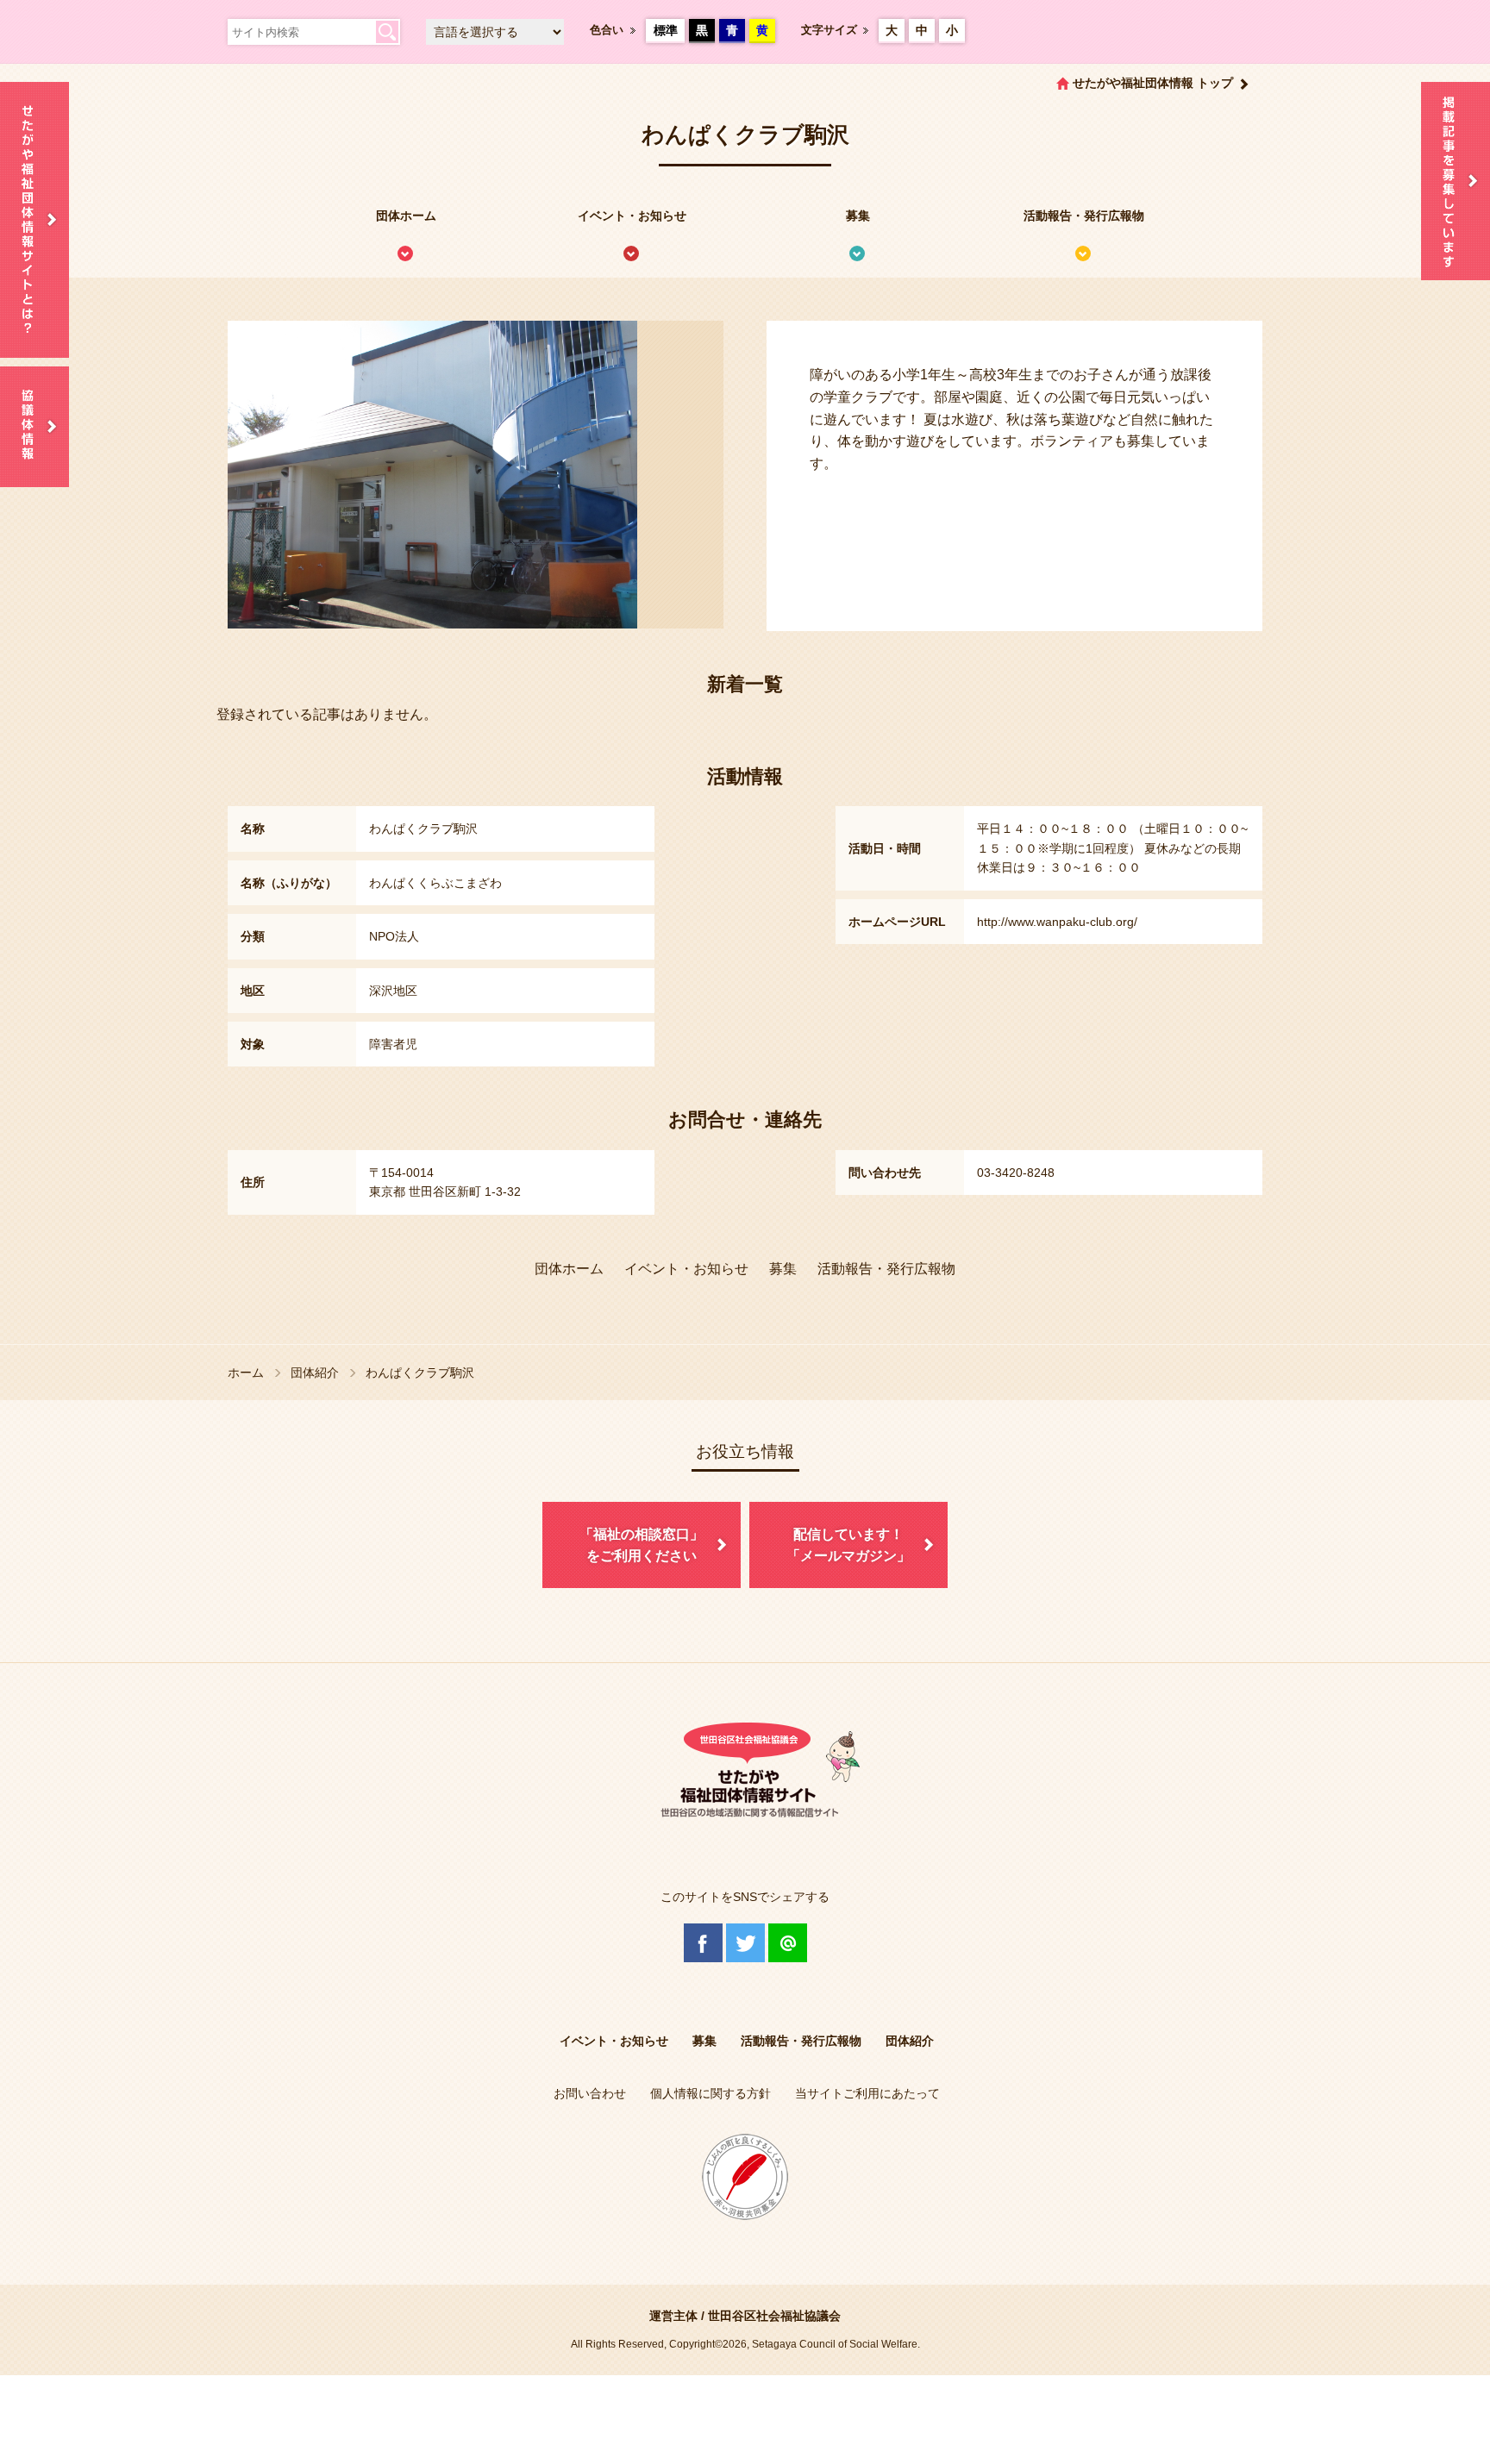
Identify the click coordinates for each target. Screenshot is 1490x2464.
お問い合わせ (590, 2093)
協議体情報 (34, 427)
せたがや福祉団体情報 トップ (1153, 83)
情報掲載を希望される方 (1456, 181)
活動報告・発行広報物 (1084, 216)
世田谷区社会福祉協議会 (774, 2316)
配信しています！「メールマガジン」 (848, 1545)
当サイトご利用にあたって (867, 2093)
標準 (666, 30)
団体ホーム (406, 216)
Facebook (703, 1943)
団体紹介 (315, 1373)
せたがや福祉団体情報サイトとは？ (34, 220)
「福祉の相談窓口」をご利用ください (642, 1545)
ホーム (246, 1373)
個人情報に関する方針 (711, 2093)
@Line (788, 1943)
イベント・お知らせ (632, 216)
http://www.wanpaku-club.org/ (1057, 922)
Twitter (745, 1943)
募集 (858, 216)
